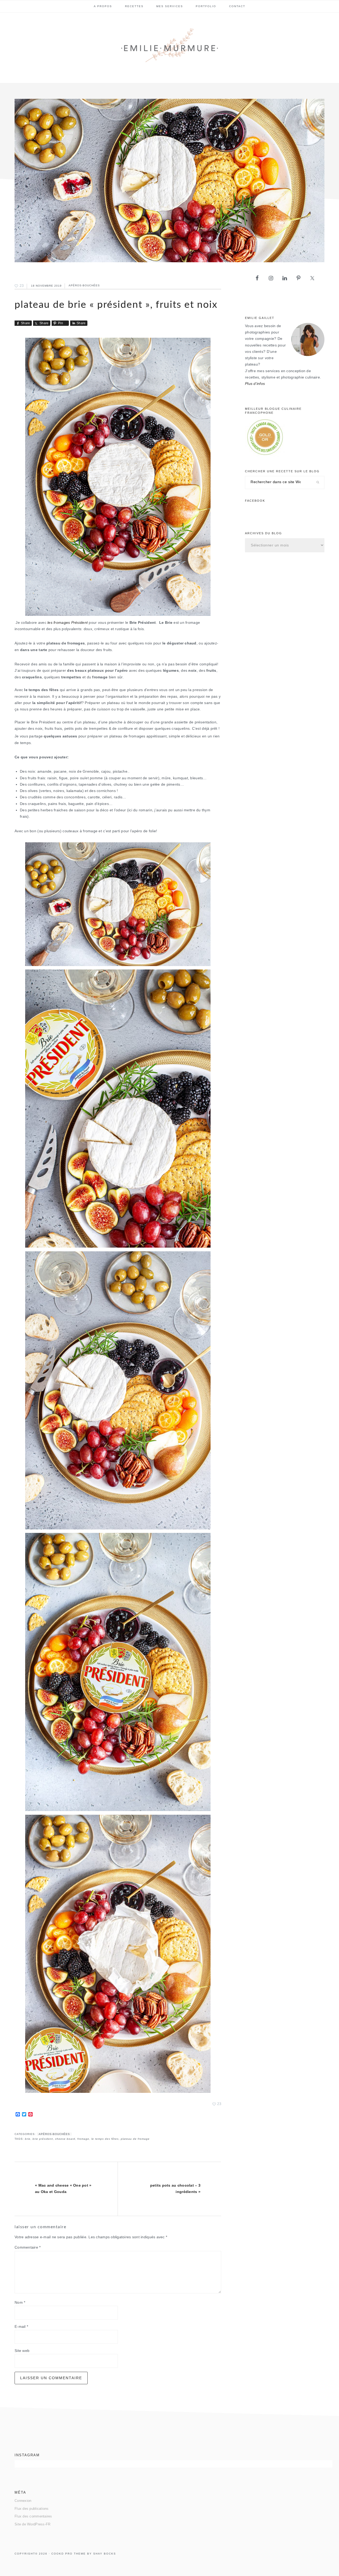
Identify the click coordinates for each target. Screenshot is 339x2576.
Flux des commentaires (33, 2516)
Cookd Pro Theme (69, 2554)
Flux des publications (32, 2509)
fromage (83, 2139)
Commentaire (28, 2247)
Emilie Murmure (169, 47)
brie (28, 2139)
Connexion (23, 2501)
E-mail (21, 2327)
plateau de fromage (135, 2139)
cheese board (65, 2139)
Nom (20, 2303)
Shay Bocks (105, 2554)
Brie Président (43, 2139)
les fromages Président (68, 623)
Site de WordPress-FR (32, 2524)
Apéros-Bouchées (84, 286)
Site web (22, 2351)
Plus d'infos (255, 384)
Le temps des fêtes (105, 2139)
